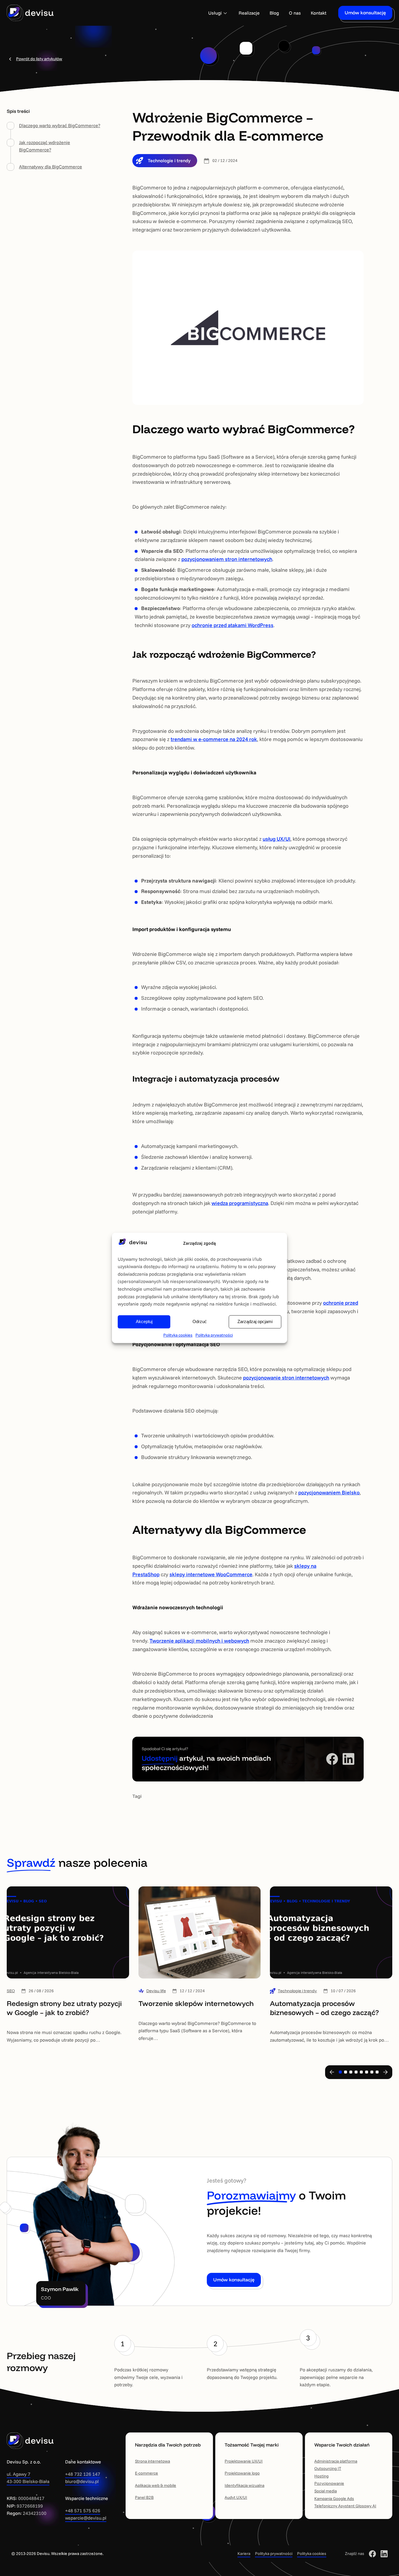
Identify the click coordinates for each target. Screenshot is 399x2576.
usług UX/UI (276, 839)
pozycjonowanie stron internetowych (286, 1378)
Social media (326, 2491)
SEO (11, 1991)
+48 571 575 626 (83, 2511)
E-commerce (146, 2473)
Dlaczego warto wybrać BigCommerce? (60, 125)
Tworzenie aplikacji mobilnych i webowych (199, 1641)
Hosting (321, 2476)
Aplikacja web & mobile (156, 2485)
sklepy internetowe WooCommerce (211, 1574)
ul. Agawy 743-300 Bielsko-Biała (28, 2478)
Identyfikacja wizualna (244, 2485)
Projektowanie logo (242, 2473)
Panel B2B (144, 2497)
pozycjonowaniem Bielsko (329, 1492)
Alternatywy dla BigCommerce (51, 167)
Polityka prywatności (214, 1335)
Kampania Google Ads (334, 2499)
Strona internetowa (152, 2461)
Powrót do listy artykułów (39, 59)
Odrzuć (200, 1322)
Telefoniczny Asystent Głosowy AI (345, 2506)
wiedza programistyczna (240, 1203)
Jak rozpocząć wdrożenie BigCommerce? (45, 146)
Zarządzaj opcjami (255, 1322)
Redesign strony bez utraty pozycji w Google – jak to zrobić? (64, 2008)
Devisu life (156, 1991)
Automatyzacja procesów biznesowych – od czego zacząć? (324, 2008)
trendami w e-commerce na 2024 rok (214, 739)
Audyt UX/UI (236, 2497)
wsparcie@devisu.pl (86, 2518)
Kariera (244, 2553)
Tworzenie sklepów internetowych (196, 2003)
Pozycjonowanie (329, 2483)
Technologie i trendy (169, 160)
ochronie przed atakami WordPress (233, 625)
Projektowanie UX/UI (244, 2461)
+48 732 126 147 (83, 2474)
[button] (332, 2072)
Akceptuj (144, 1322)
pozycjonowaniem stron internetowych (227, 559)
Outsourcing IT (328, 2468)
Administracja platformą (336, 2461)
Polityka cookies (178, 1335)
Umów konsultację (365, 13)
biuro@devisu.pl (82, 2481)
